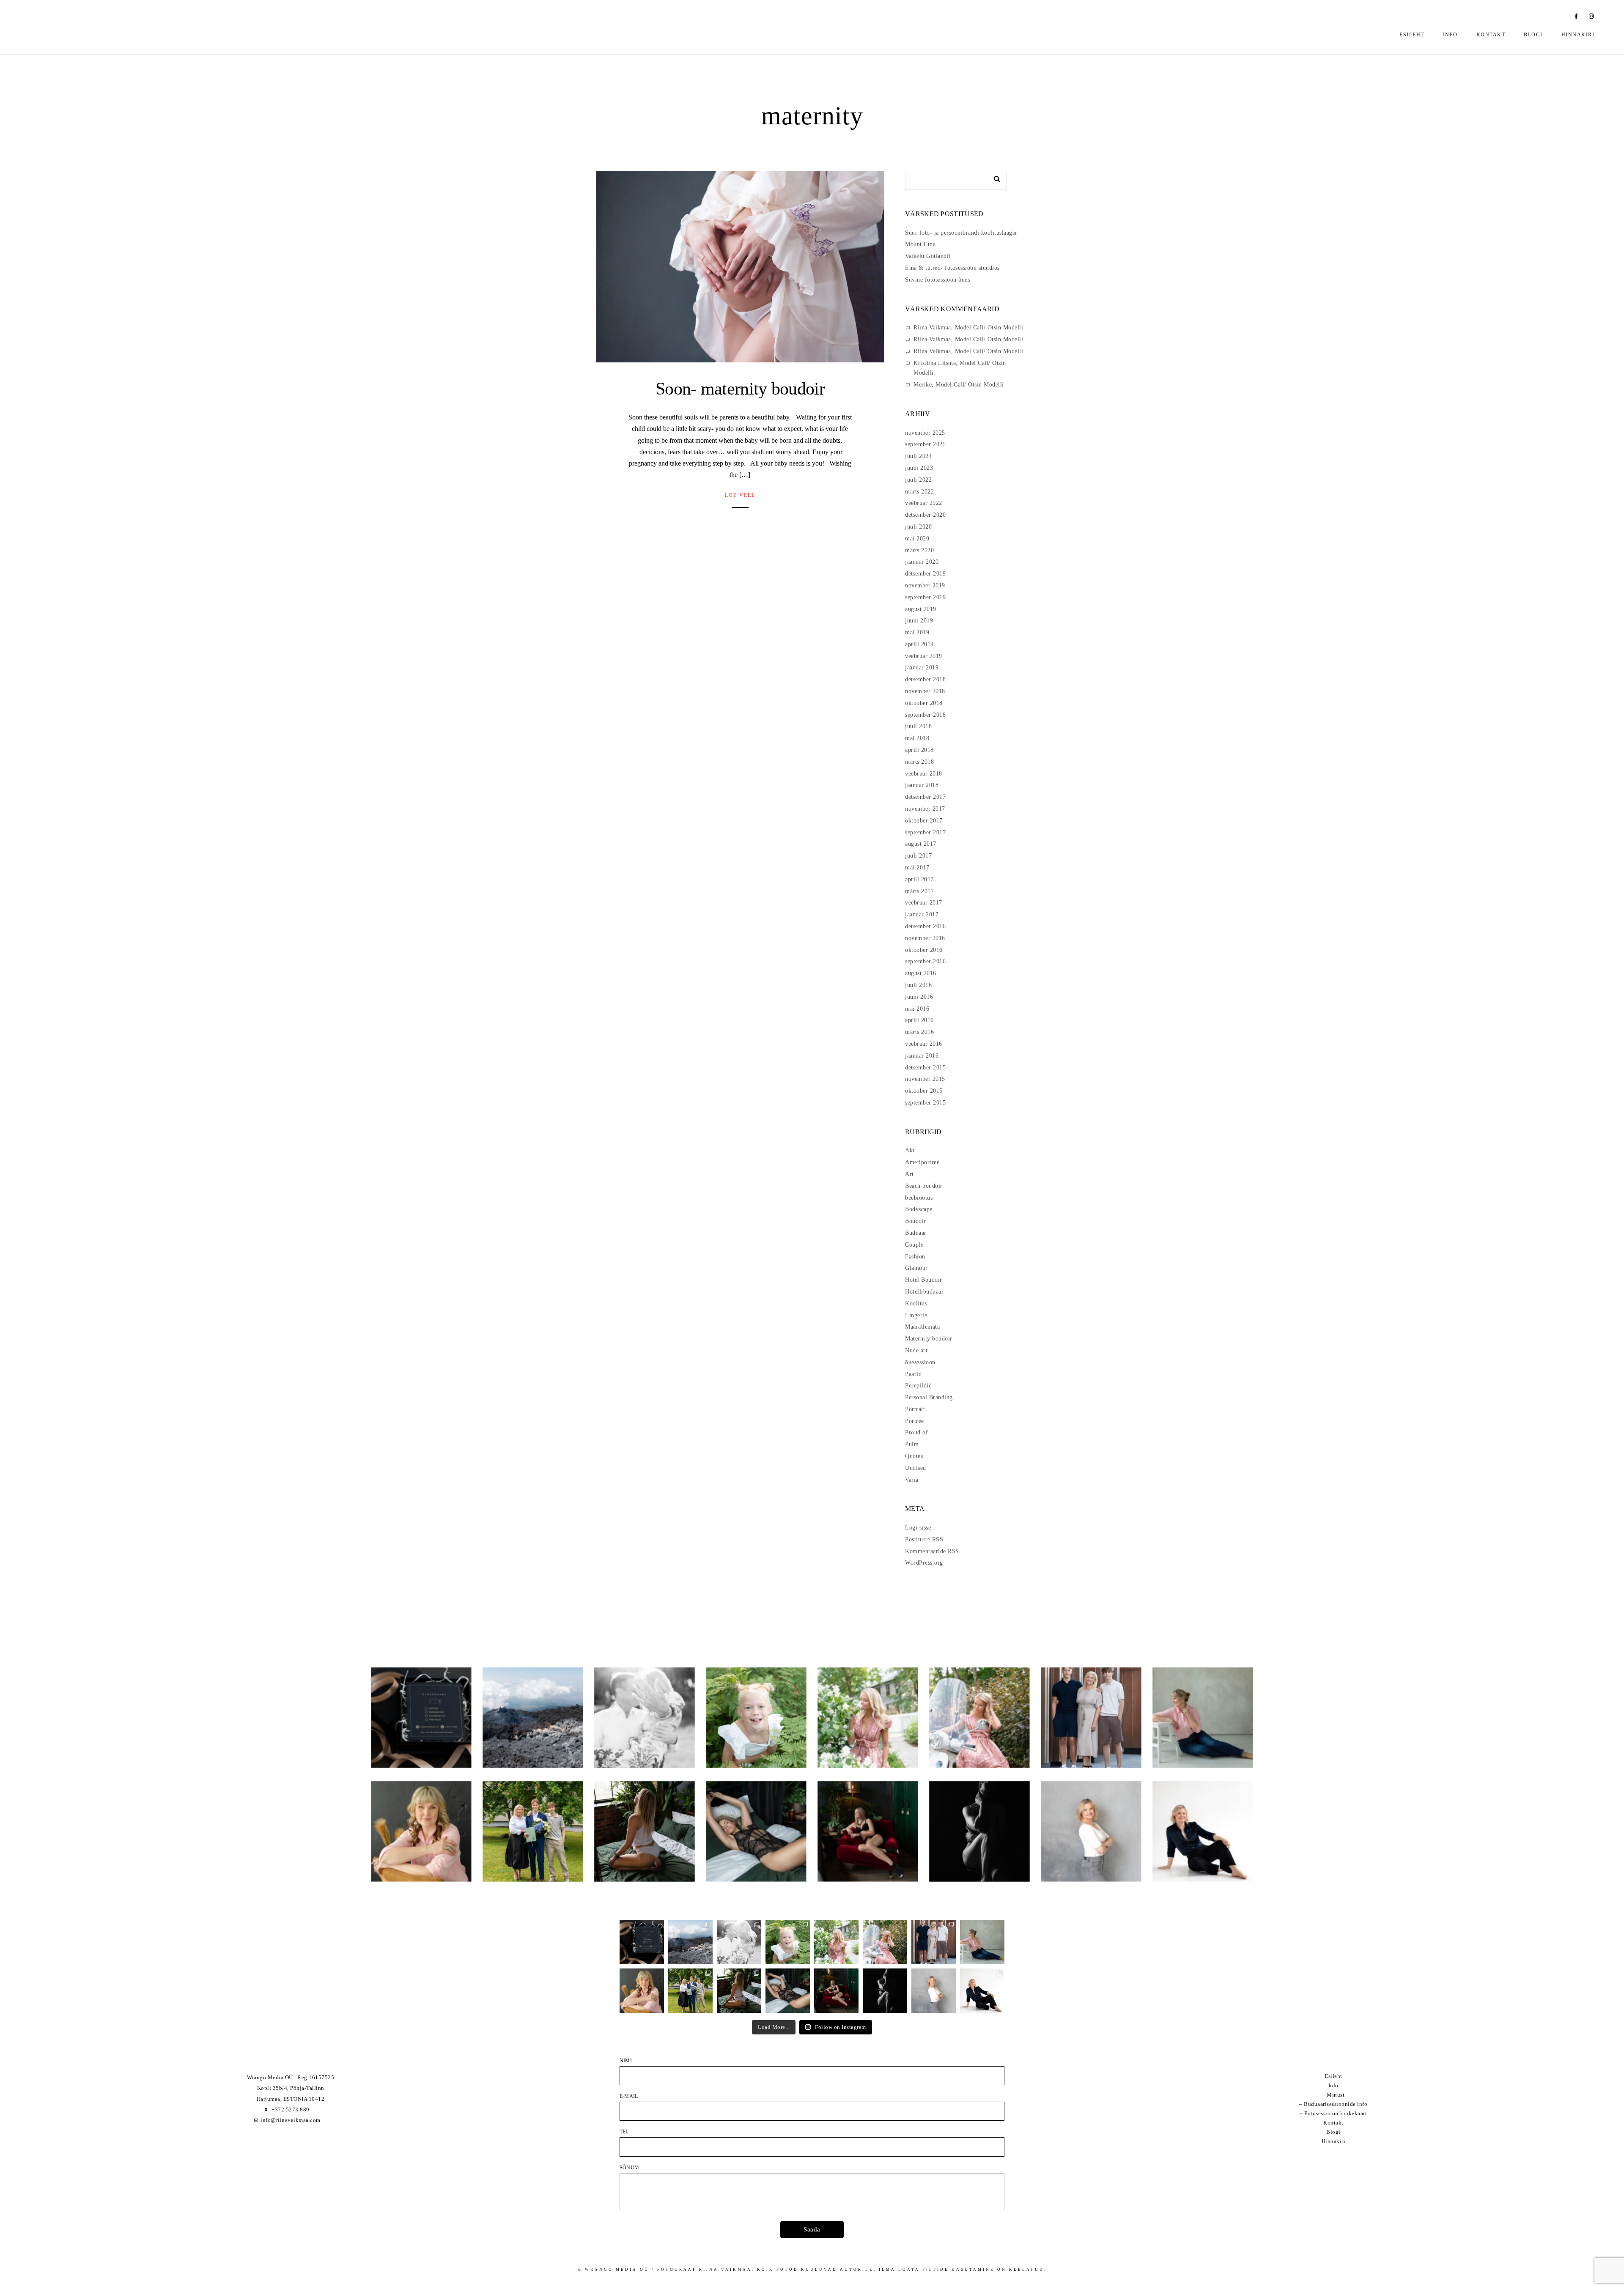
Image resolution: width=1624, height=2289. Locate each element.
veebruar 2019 (924, 656)
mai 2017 (917, 868)
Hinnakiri (1578, 35)
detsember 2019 (925, 574)
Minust (1336, 2095)
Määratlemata (922, 1327)
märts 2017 (919, 891)
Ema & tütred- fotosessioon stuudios (952, 268)
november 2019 (925, 585)
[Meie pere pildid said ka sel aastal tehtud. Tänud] (934, 1942)
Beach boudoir (924, 1186)
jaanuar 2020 (922, 562)
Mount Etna (920, 244)
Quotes (914, 1456)
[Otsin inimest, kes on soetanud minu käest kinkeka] (642, 1942)
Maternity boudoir (929, 1339)
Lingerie (916, 1315)
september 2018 (925, 715)
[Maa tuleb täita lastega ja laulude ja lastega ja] (788, 1942)
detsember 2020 (925, 515)
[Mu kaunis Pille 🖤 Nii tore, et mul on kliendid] (642, 1991)
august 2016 (921, 973)
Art (909, 1174)
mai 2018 (917, 738)
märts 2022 (919, 492)
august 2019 (921, 609)
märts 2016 (919, 1032)
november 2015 (925, 1079)
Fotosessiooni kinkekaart (1336, 2113)
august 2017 (921, 844)
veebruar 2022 (924, 503)
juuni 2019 (919, 621)
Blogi (1533, 35)
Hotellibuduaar (924, 1292)
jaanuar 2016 (922, 1056)
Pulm (912, 1444)
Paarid (913, 1374)
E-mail (629, 2096)
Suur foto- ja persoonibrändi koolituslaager (961, 233)
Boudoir (916, 1221)
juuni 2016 (919, 997)
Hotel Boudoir (924, 1280)
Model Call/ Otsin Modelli (989, 328)
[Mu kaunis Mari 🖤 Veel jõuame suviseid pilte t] (885, 1942)
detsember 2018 (925, 679)
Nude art (916, 1350)
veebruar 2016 (924, 1044)
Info (1450, 35)
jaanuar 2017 (922, 914)
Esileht (1412, 35)
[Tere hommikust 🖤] (788, 1991)
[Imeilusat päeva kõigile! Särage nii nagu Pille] (982, 1942)
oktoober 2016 (924, 950)
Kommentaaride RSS (932, 1551)
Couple (914, 1245)
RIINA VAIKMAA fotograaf (129, 30)
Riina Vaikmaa (932, 328)
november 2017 (925, 809)
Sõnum (629, 2168)
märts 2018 (919, 762)
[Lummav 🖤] (836, 1991)
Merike (923, 385)
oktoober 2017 (924, 821)
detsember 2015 (925, 1068)
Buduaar (916, 1233)
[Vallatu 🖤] (739, 1991)
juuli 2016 (918, 985)
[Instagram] (1591, 18)
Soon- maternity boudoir (740, 389)
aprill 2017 (919, 879)
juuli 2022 (918, 480)
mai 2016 (917, 1009)
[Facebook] (1577, 18)
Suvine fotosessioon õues (937, 280)
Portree (915, 1421)
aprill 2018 (919, 750)
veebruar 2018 (924, 774)
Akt (910, 1150)
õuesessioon (920, 1362)
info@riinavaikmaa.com (291, 2120)
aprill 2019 (919, 644)
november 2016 (925, 938)
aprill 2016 (919, 1020)
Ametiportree (922, 1162)
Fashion (915, 1257)
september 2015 (925, 1103)
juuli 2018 (918, 726)
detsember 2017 (925, 797)
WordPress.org (924, 1563)
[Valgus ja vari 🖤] (885, 1991)
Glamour (916, 1268)
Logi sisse (918, 1528)
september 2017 (925, 832)
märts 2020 (919, 550)
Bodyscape (919, 1209)
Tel (624, 2132)
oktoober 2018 (924, 703)
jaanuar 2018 (922, 785)
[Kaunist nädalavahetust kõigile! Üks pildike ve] (934, 1991)
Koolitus (916, 1303)
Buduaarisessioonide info (1336, 2104)
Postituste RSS (924, 1539)
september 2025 (925, 444)
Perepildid (918, 1386)
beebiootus (919, 1198)
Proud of (916, 1432)
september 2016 (925, 961)
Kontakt (1491, 35)
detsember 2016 (925, 926)
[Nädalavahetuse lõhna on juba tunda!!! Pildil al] (836, 1942)
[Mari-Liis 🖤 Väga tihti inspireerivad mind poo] (982, 1991)
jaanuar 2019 (922, 668)
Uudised (916, 1468)
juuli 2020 (918, 527)
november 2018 (925, 691)
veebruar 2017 (924, 903)
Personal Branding (929, 1397)
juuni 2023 (919, 468)
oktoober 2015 (924, 1091)
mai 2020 (917, 539)
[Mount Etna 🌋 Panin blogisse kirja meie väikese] (690, 1942)
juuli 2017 (918, 856)
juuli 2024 (918, 456)
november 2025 (925, 433)
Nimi (626, 2061)
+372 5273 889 (291, 2109)
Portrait (915, 1409)
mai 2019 (917, 632)
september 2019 (925, 597)
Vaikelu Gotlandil (928, 256)
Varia (912, 1480)
